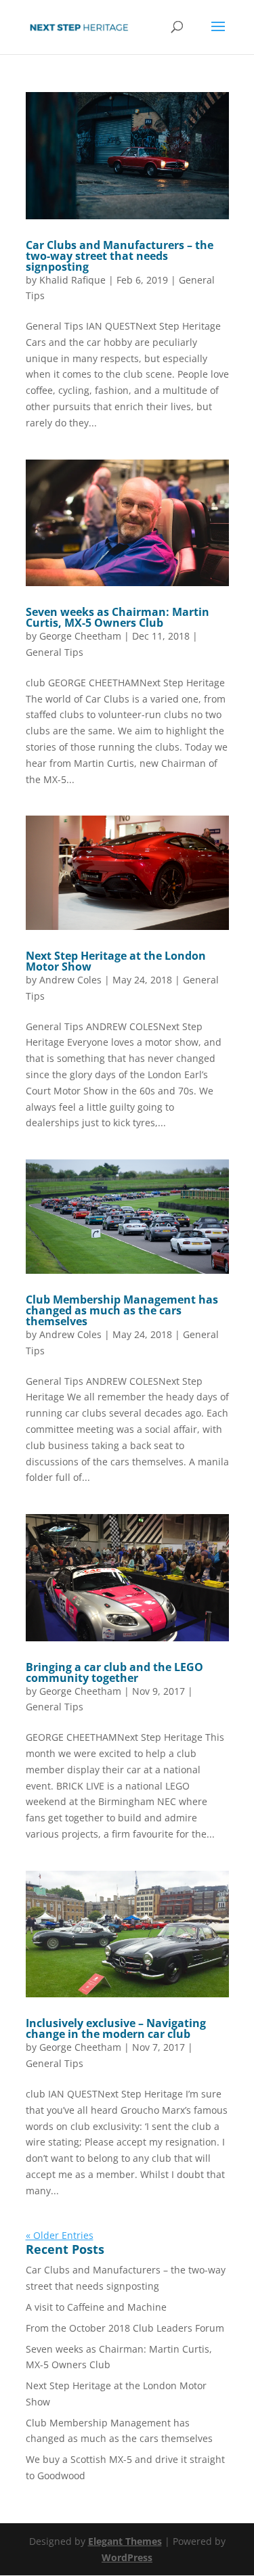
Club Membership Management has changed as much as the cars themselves (122, 1310)
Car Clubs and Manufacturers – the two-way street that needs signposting (120, 256)
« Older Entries (60, 2235)
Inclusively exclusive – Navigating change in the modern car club (116, 2028)
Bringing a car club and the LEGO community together (114, 1672)
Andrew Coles (70, 980)
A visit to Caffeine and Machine (96, 2307)
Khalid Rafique (72, 280)
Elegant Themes (125, 2541)
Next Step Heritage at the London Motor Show (116, 961)
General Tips (55, 652)
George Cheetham (80, 636)
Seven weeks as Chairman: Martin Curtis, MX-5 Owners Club (118, 617)
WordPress (127, 2557)
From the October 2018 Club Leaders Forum (125, 2328)
